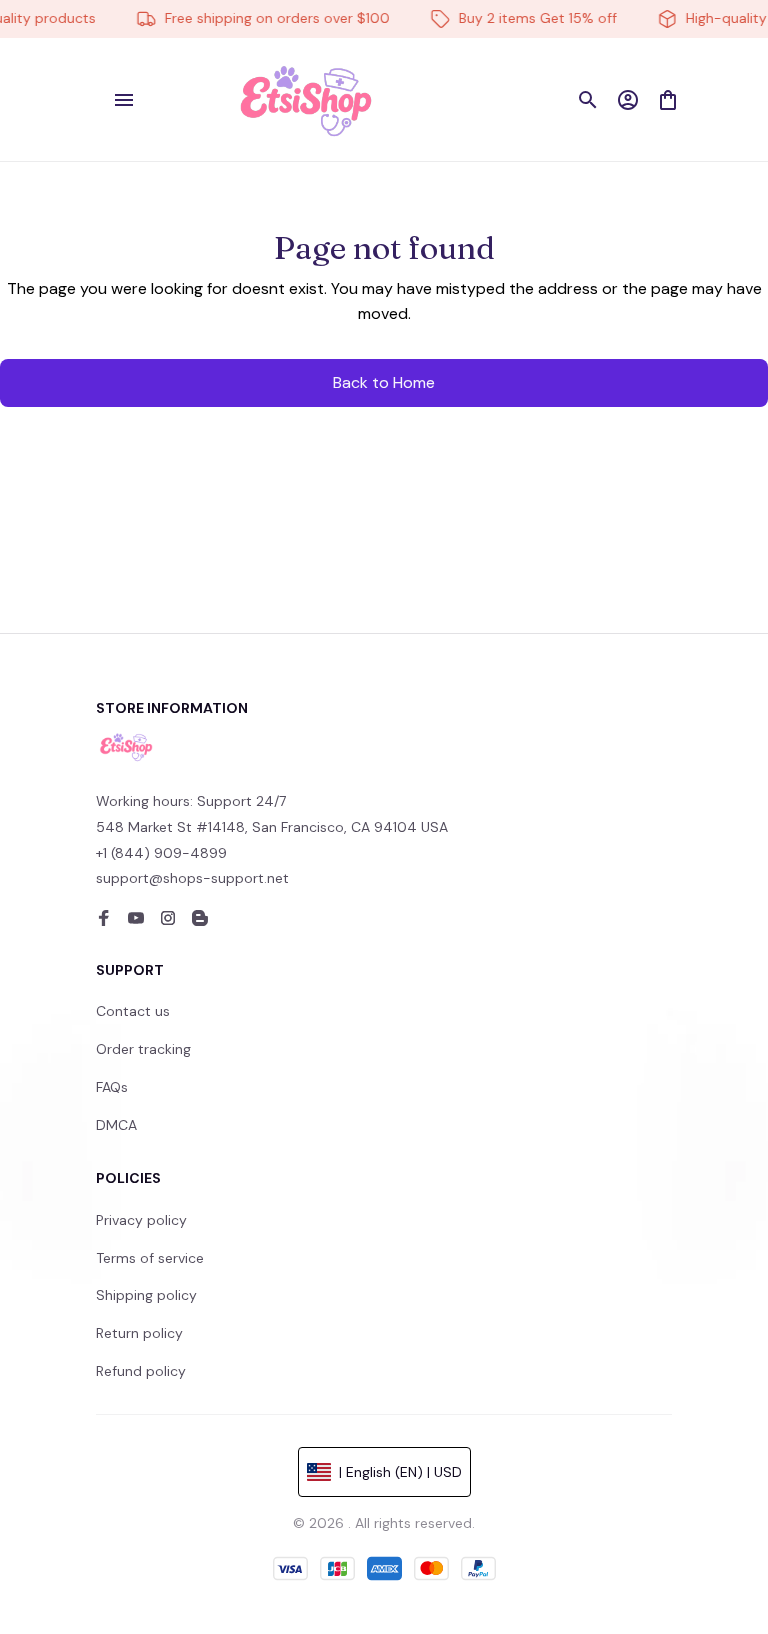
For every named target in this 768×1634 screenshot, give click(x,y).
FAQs (112, 1087)
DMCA (116, 1125)
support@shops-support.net (192, 878)
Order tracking (143, 1049)
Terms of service (150, 1258)
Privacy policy (141, 1220)
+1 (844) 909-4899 (161, 853)
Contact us (133, 1011)
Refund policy (141, 1371)
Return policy (139, 1333)
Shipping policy (146, 1295)
